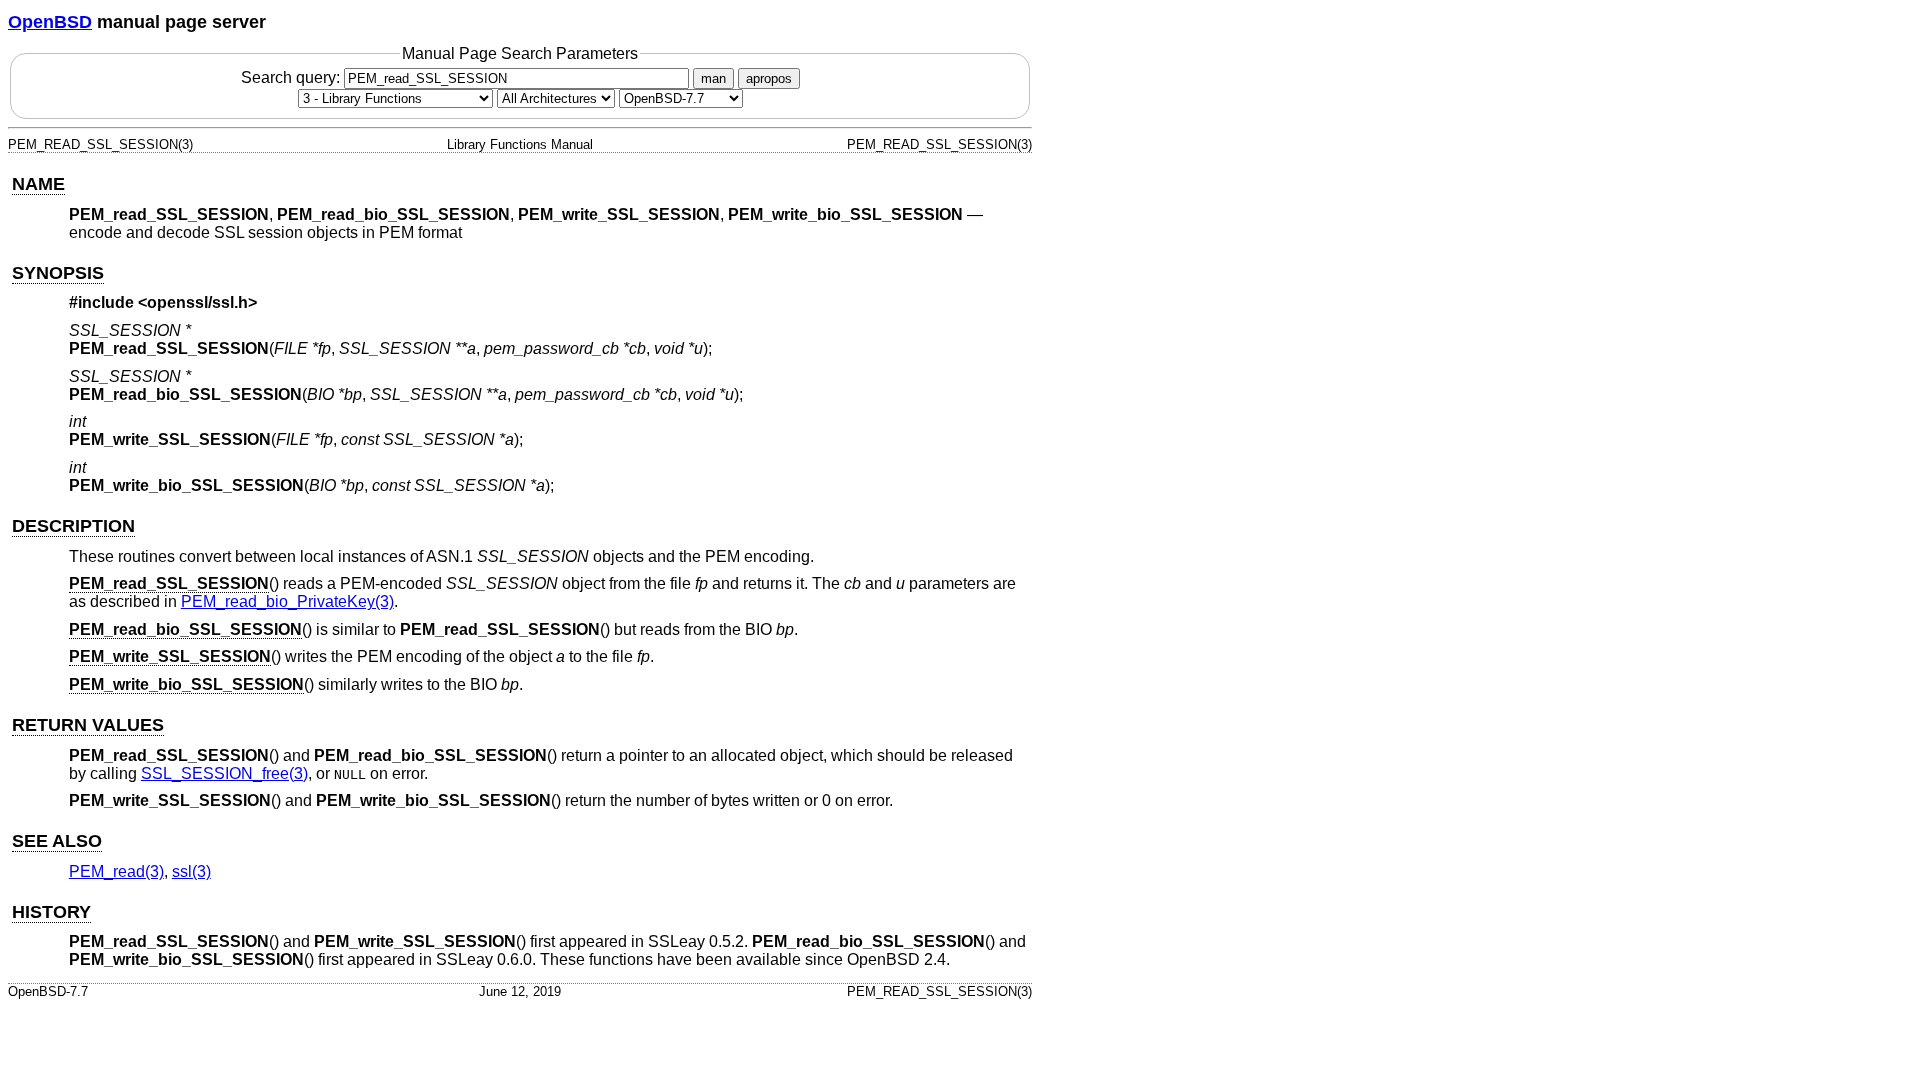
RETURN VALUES (88, 725)
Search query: (292, 77)
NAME (38, 184)
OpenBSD (50, 22)
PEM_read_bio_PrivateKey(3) (287, 601)
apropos (769, 78)
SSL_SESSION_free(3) (224, 773)
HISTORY (51, 912)
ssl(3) (191, 871)
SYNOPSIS (58, 273)
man (713, 78)
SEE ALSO (57, 841)
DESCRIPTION (73, 526)
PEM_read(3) (116, 871)
